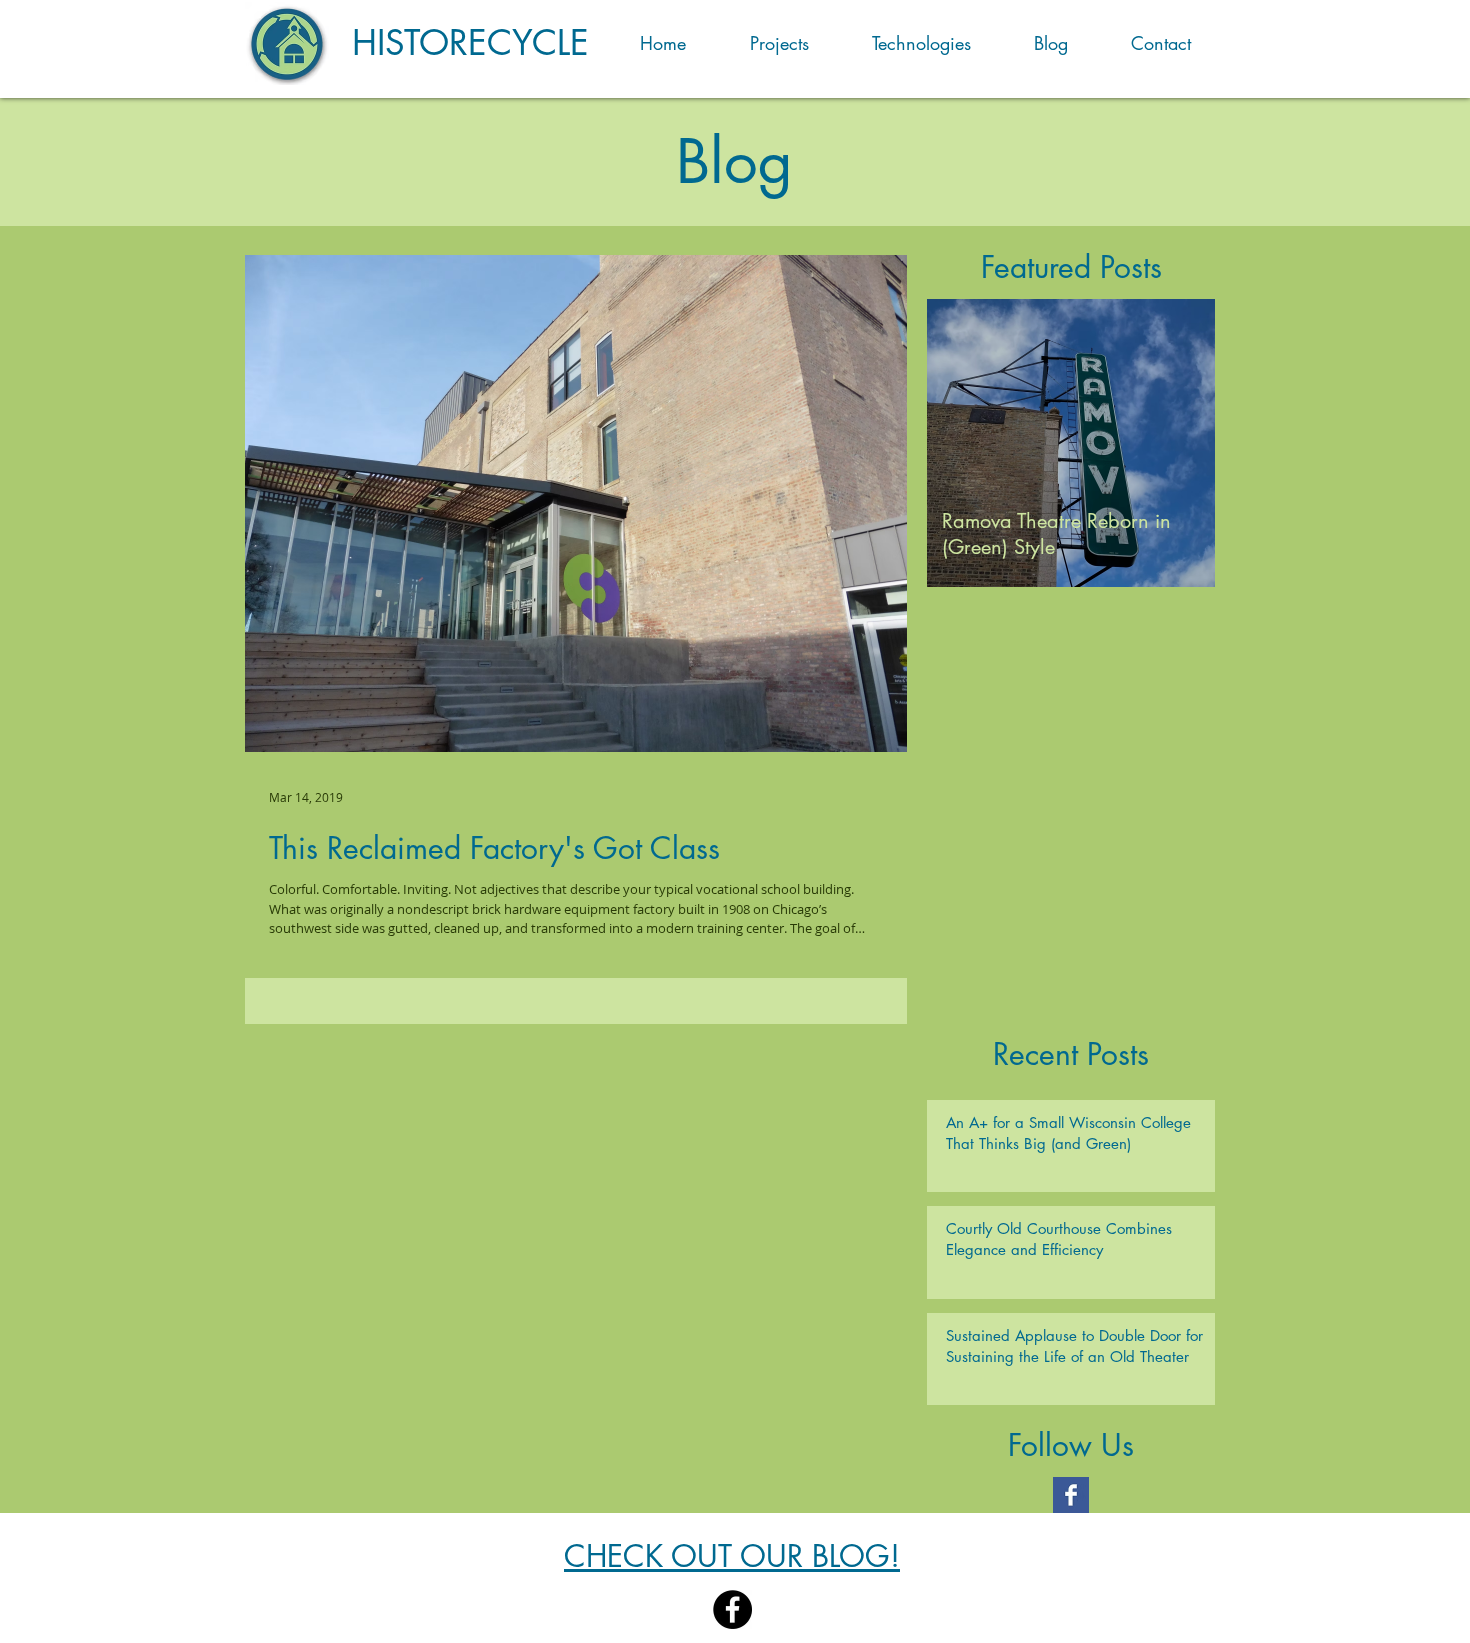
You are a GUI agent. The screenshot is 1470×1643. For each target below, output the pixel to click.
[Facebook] (732, 1609)
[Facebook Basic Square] (1071, 1495)
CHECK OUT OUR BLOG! (732, 1556)
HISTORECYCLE (470, 42)
